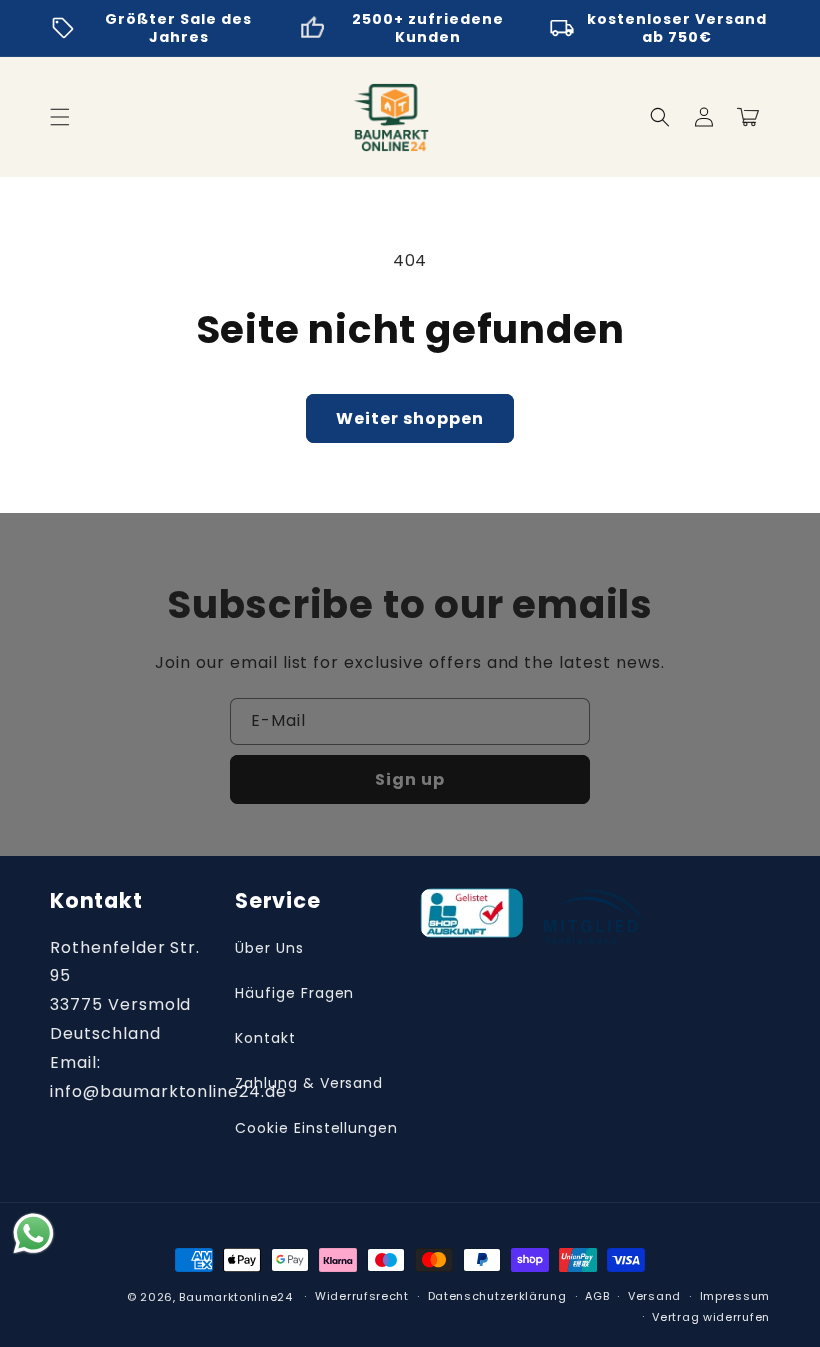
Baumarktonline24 (235, 1297)
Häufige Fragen (294, 993)
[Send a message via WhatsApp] (33, 1233)
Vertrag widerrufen (711, 1317)
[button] (660, 117)
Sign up (410, 779)
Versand (654, 1296)
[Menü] (60, 117)
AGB (597, 1296)
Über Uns (269, 948)
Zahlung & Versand (309, 1083)
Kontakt (265, 1038)
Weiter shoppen (410, 418)
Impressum (735, 1296)
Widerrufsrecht (362, 1296)
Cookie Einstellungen (316, 1128)
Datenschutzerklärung (497, 1296)
